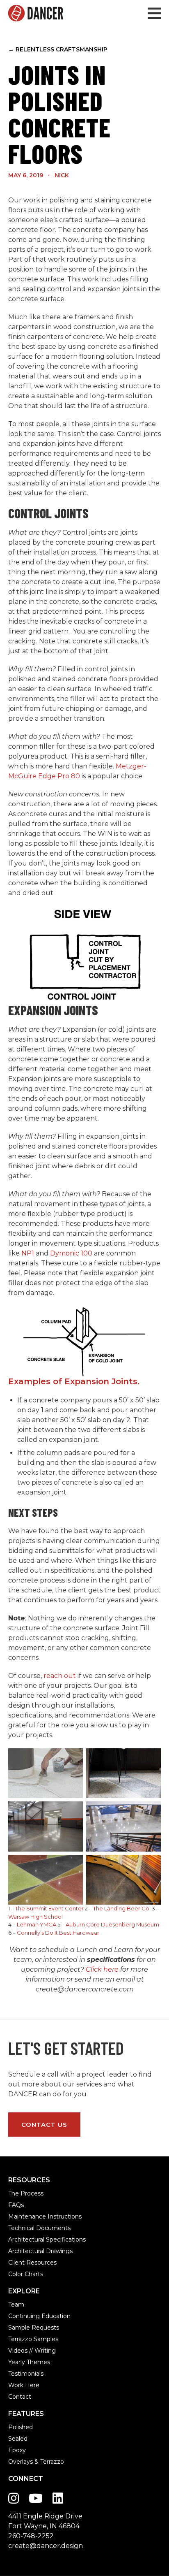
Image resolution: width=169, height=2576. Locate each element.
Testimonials (26, 2374)
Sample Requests (34, 2328)
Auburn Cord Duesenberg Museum (112, 1924)
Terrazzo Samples (33, 2339)
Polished (21, 2427)
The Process (26, 2193)
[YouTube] (36, 2498)
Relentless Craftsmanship (58, 49)
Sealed (18, 2439)
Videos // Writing (32, 2351)
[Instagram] (14, 2498)
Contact (20, 2397)
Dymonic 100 (72, 1253)
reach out (60, 1676)
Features (26, 2414)
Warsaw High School (35, 1917)
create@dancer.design (46, 2546)
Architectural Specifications (47, 2239)
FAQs (16, 2205)
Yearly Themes (29, 2362)
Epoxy (17, 2450)
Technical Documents (39, 2228)
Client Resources (32, 2263)
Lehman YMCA (37, 1924)
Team (16, 2304)
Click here (102, 1969)
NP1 (28, 1253)
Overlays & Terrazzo (36, 2462)
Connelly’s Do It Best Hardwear (58, 1933)
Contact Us (44, 2125)
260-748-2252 (31, 2536)
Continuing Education (39, 2316)
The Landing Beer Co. (122, 1908)
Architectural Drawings (40, 2251)
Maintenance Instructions (45, 2216)
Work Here (24, 2385)
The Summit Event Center (49, 1908)
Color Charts (26, 2274)
